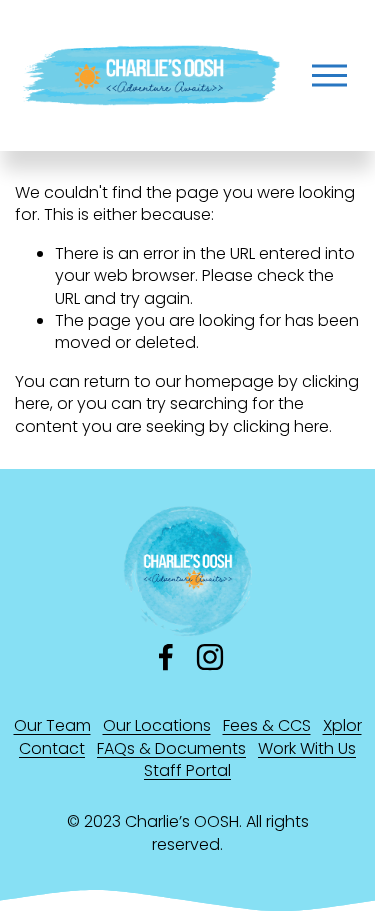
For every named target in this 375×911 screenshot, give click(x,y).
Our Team (52, 726)
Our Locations (157, 726)
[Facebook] (166, 657)
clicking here (281, 426)
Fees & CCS (267, 726)
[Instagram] (210, 657)
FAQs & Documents (171, 749)
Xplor (342, 726)
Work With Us (307, 749)
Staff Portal (187, 771)
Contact (52, 749)
